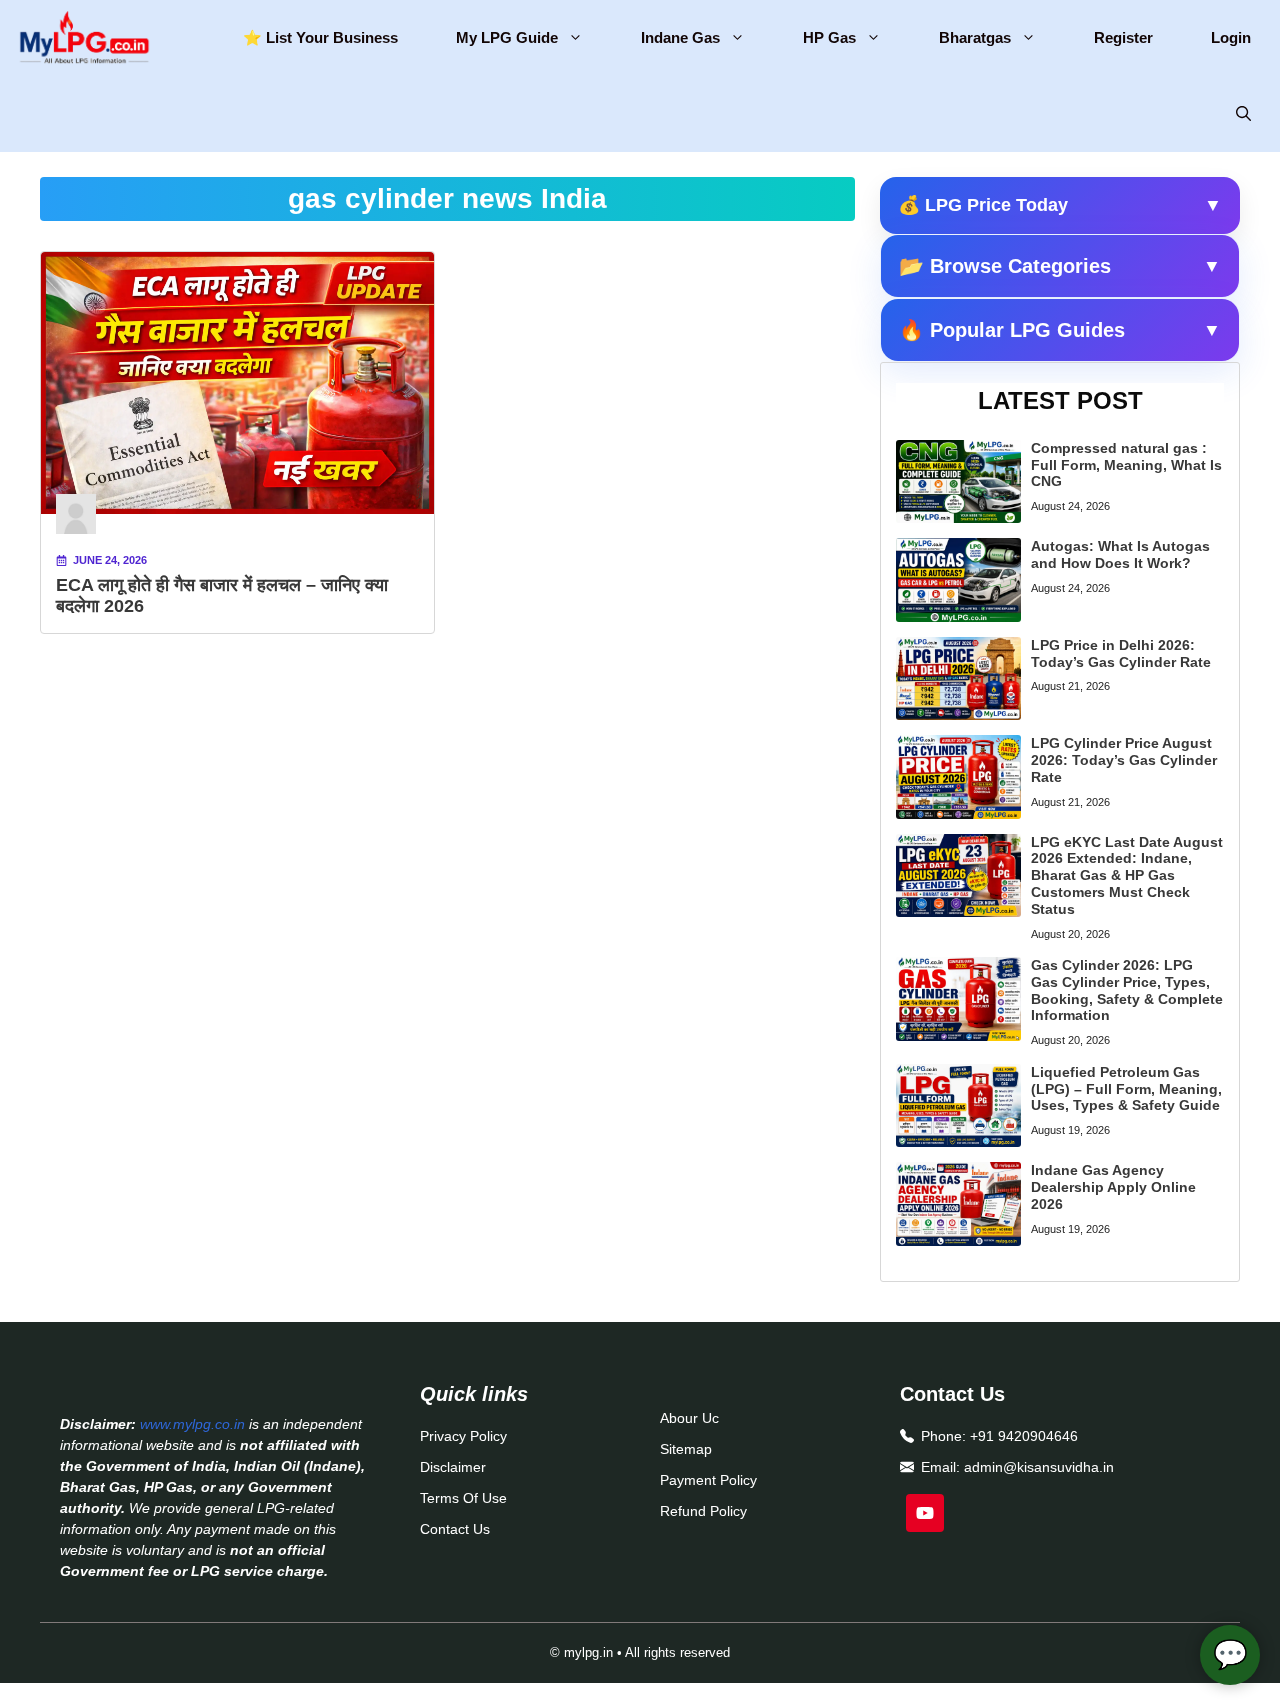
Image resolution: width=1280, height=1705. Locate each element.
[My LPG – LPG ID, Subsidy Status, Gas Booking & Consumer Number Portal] (82, 38)
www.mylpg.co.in (192, 1424)
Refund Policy (703, 1511)
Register (1123, 37)
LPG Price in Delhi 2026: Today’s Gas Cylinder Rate (1121, 653)
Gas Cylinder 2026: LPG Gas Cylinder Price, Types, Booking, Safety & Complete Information (1127, 990)
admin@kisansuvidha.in (1039, 1467)
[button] (1243, 114)
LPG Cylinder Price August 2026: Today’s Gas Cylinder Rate (1124, 760)
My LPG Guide (507, 37)
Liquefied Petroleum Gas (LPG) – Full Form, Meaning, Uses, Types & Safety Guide (1126, 1089)
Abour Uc (689, 1418)
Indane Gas (680, 37)
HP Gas (829, 37)
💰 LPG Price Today (1060, 205)
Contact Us (455, 1529)
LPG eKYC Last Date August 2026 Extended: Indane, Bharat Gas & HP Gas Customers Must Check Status (1127, 875)
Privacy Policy (463, 1436)
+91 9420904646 (1024, 1436)
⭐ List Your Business (320, 37)
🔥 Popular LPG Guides (1060, 330)
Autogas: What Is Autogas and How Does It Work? (1120, 554)
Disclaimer (453, 1467)
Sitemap (686, 1449)
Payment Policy (708, 1480)
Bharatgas (975, 37)
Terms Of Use (463, 1498)
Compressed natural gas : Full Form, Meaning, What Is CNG (1126, 465)
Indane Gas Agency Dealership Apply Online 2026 (1113, 1187)
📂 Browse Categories (1060, 266)
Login (1231, 37)
